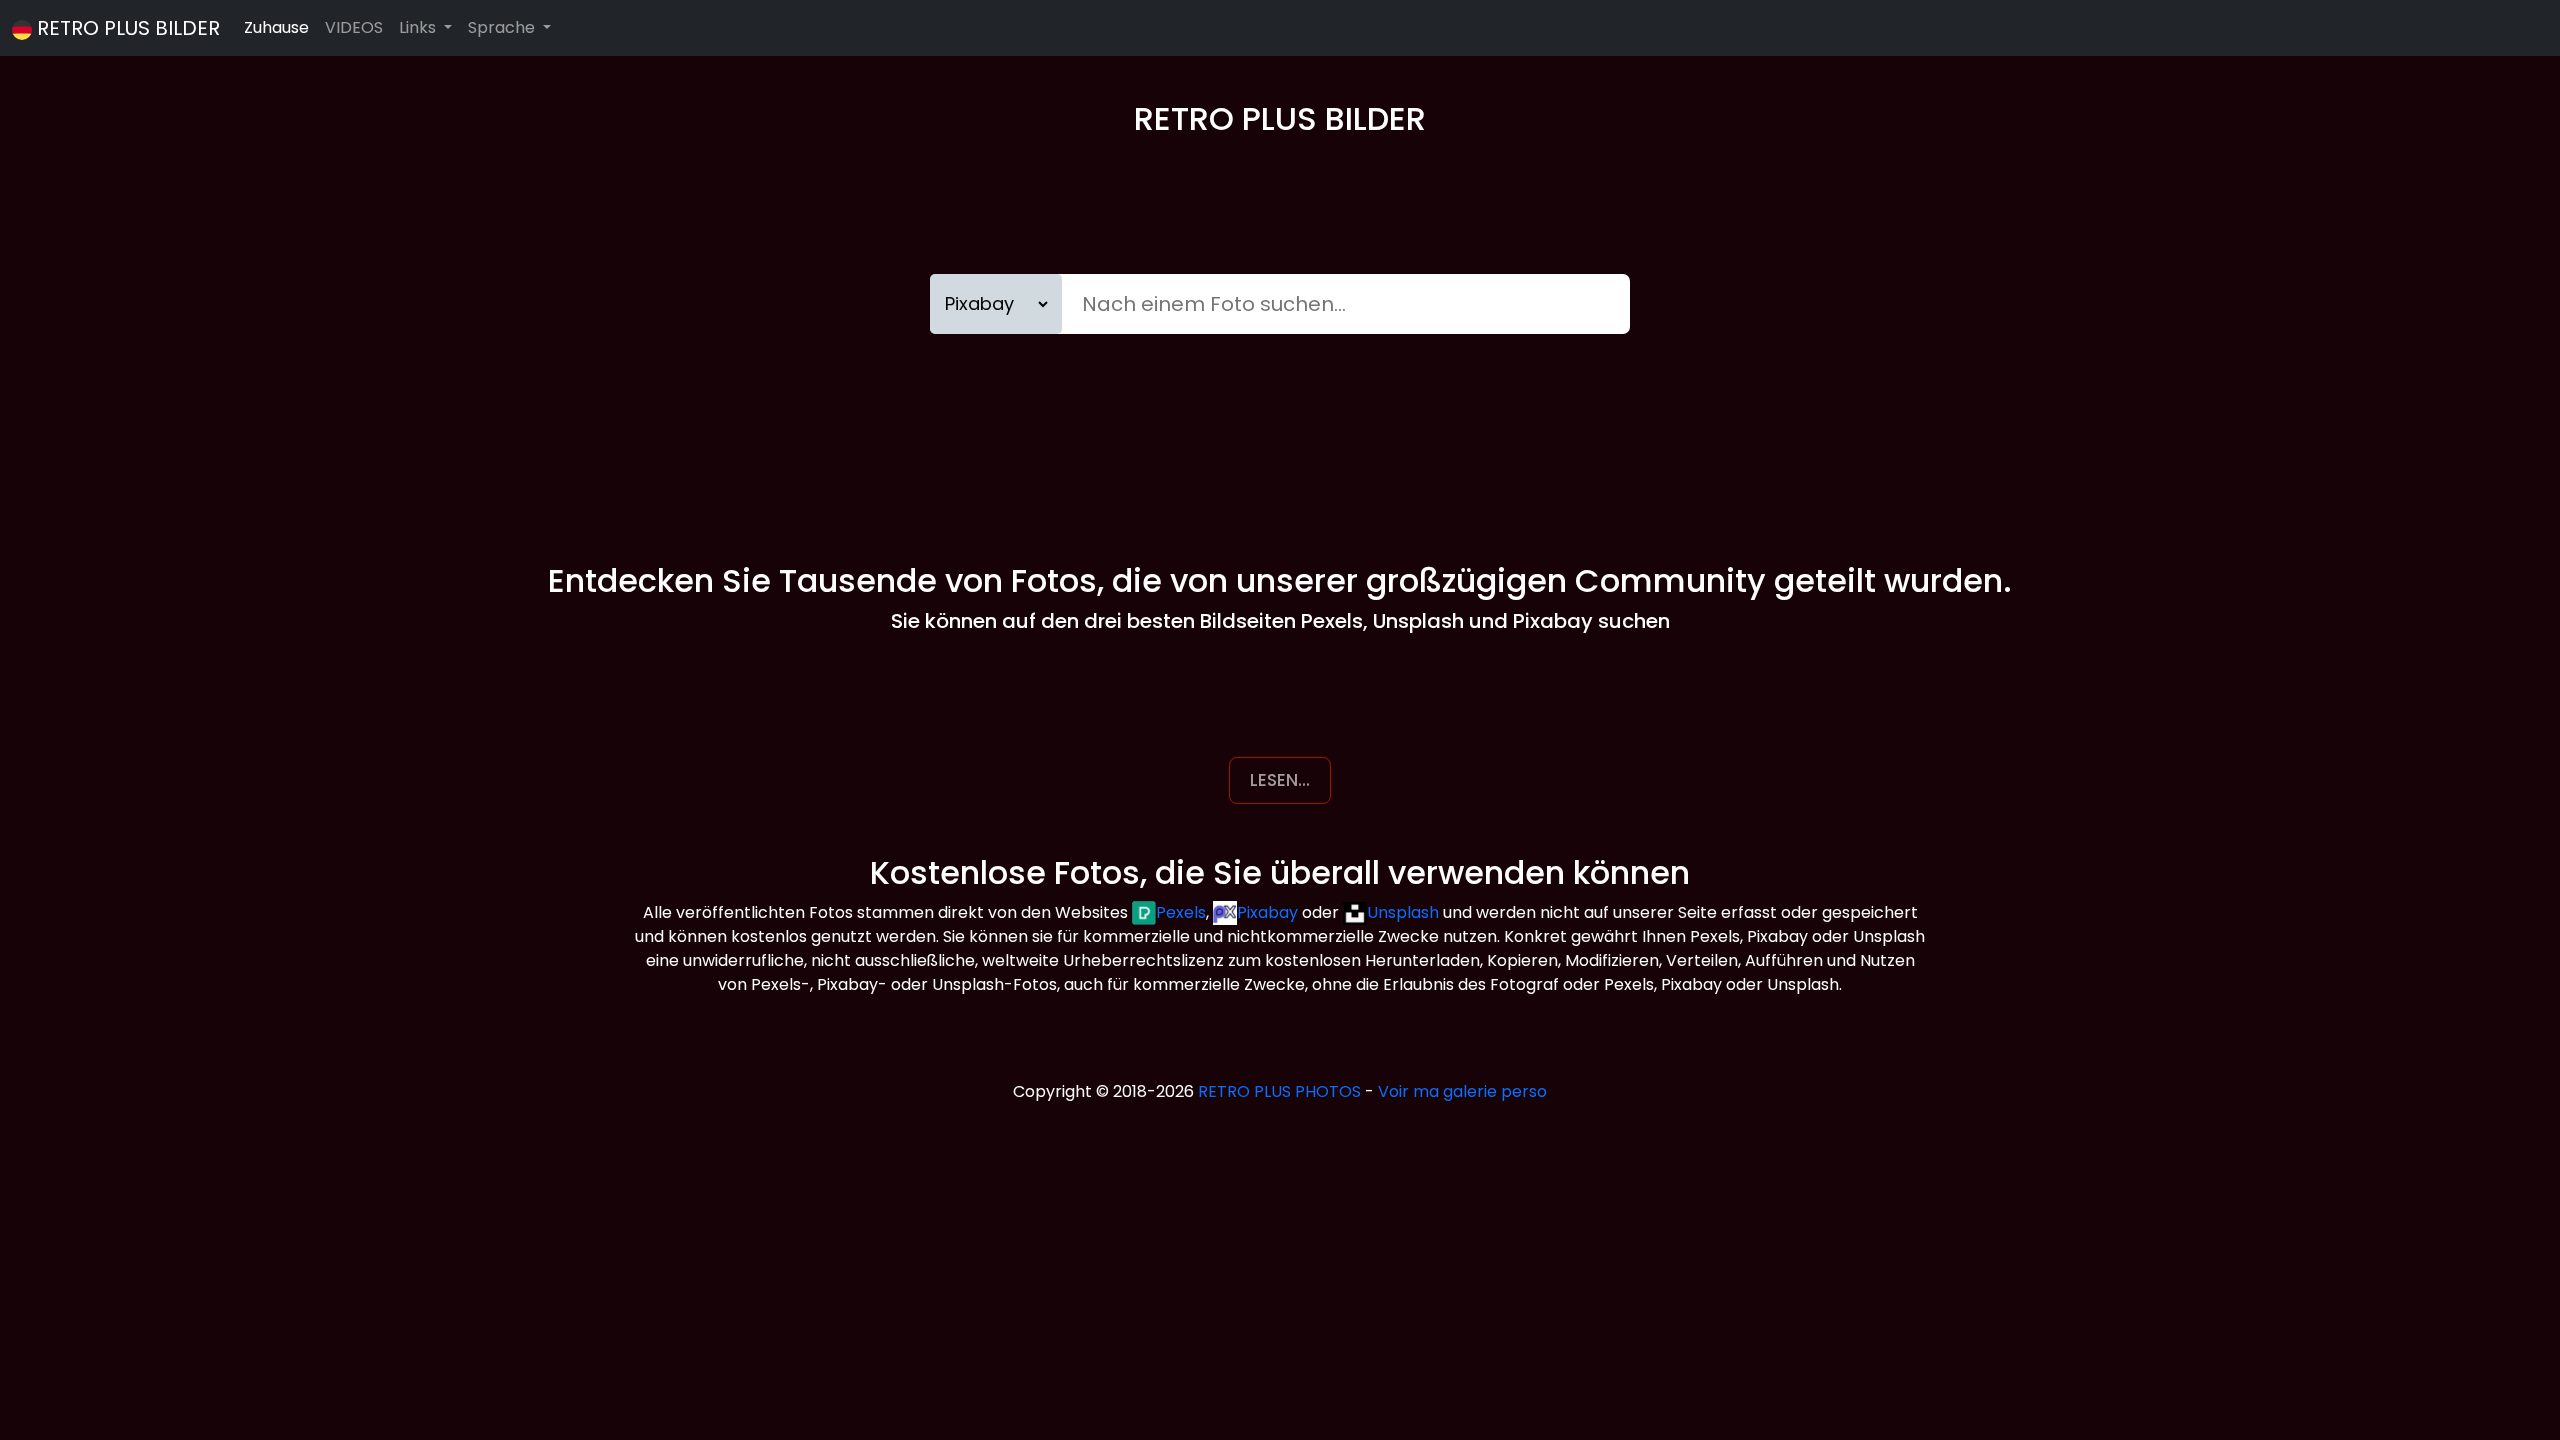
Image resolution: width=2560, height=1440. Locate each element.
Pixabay (1267, 912)
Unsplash (1403, 912)
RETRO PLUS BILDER (128, 28)
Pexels (1181, 912)
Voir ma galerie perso (1462, 1091)
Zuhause (276, 27)
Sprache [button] (503, 27)
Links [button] (419, 27)
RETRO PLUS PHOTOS (1279, 1091)
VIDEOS (354, 27)
